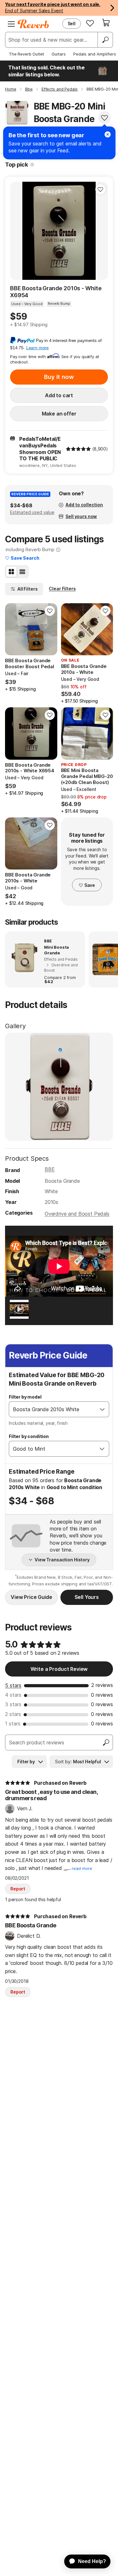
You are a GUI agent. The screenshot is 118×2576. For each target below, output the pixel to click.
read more (82, 1869)
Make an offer (59, 414)
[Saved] (90, 23)
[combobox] (53, 1409)
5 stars (13, 1685)
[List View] (22, 572)
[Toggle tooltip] (32, 165)
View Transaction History (62, 1560)
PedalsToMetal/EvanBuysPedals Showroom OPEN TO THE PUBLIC (40, 449)
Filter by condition (29, 1436)
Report (18, 1889)
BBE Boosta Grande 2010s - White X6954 (56, 292)
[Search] (105, 40)
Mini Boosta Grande (56, 950)
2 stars (13, 1714)
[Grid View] (11, 572)
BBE (50, 1169)
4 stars (13, 1695)
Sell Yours (87, 1597)
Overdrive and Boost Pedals (77, 1214)
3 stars (13, 1704)
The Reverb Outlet (26, 54)
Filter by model (25, 1397)
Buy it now (59, 377)
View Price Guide (31, 1597)
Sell (72, 24)
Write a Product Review (59, 1669)
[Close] (108, 134)
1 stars (13, 1724)
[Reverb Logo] (33, 24)
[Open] (102, 1409)
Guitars (59, 54)
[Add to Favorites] (104, 118)
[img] (78, 449)
